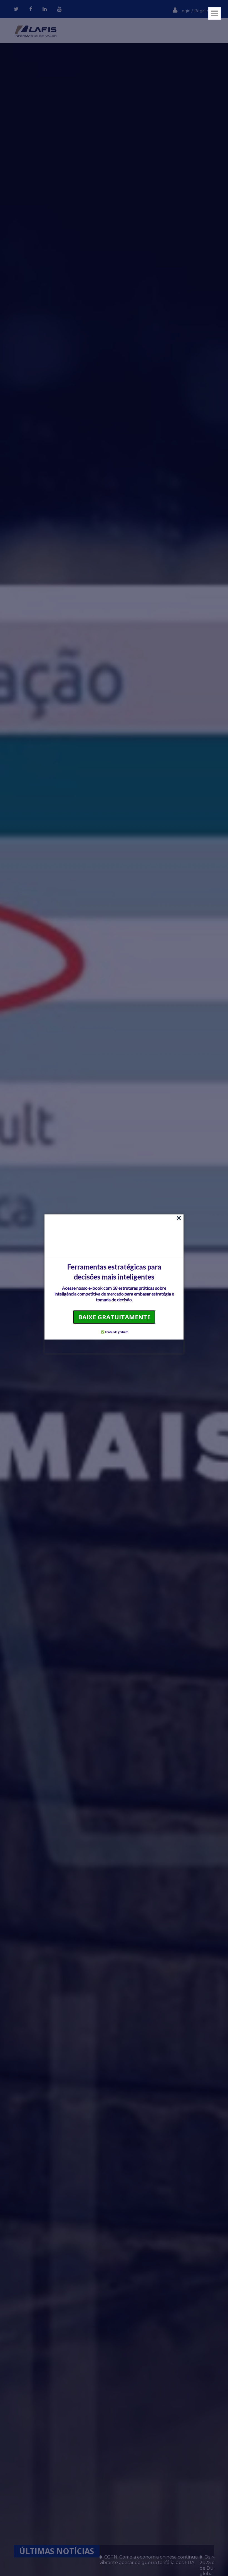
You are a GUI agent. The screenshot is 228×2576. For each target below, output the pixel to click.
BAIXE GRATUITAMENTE (114, 1317)
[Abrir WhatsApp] (14, 2562)
